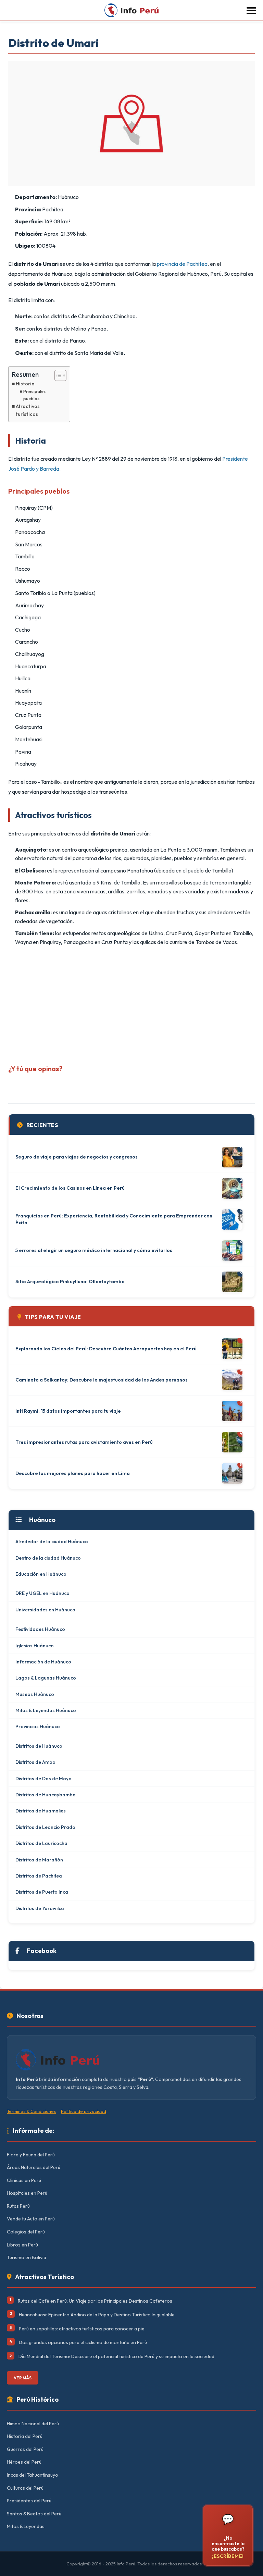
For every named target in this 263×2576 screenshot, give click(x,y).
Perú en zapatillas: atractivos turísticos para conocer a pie (82, 2329)
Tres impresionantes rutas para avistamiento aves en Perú (84, 1442)
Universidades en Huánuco (45, 1610)
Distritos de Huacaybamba (46, 1795)
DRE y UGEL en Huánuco (42, 1593)
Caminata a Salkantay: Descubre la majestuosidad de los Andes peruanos (102, 1380)
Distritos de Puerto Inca (42, 1892)
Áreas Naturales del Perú (34, 2167)
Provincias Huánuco (38, 1726)
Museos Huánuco (35, 1694)
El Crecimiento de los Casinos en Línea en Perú (70, 1188)
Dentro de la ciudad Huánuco (48, 1558)
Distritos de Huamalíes (41, 1811)
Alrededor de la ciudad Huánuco (52, 1541)
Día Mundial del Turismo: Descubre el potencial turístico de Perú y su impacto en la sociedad (116, 2356)
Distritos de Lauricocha (41, 1843)
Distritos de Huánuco (39, 1746)
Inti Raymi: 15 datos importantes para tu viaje (68, 1411)
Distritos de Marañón (39, 1860)
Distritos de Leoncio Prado (45, 1827)
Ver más (23, 2378)
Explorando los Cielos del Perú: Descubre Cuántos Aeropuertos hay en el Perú (106, 1349)
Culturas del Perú (25, 2488)
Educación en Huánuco (41, 1574)
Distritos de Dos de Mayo (43, 1779)
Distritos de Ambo (35, 1762)
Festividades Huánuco (40, 1629)
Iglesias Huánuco (35, 1646)
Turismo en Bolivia (27, 2257)
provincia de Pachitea (182, 264)
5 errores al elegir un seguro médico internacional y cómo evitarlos (94, 1250)
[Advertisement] (131, 1003)
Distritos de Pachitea (39, 1876)
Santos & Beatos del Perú (34, 2514)
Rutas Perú (18, 2206)
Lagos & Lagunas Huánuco (46, 1678)
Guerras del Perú (25, 2449)
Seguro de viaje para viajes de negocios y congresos (77, 1157)
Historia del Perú (25, 2436)
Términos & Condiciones (31, 2111)
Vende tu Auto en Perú (31, 2219)
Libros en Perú (22, 2245)
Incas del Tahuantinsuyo (33, 2475)
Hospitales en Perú (27, 2193)
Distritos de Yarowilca (40, 1908)
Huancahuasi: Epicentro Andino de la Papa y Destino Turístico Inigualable (97, 2315)
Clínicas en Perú (24, 2180)
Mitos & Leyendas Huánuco (46, 1710)
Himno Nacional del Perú (33, 2424)
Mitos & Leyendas (26, 2526)
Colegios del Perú (26, 2232)
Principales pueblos (34, 395)
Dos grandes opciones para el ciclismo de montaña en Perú (83, 2342)
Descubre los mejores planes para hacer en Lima (73, 1473)
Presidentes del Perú (29, 2501)
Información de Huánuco (43, 1662)
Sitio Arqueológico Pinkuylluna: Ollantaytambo (70, 1281)
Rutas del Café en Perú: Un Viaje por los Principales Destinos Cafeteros (95, 2301)
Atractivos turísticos (28, 410)
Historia (25, 384)
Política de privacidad (84, 2111)
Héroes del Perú (24, 2462)
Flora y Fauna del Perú (31, 2155)
